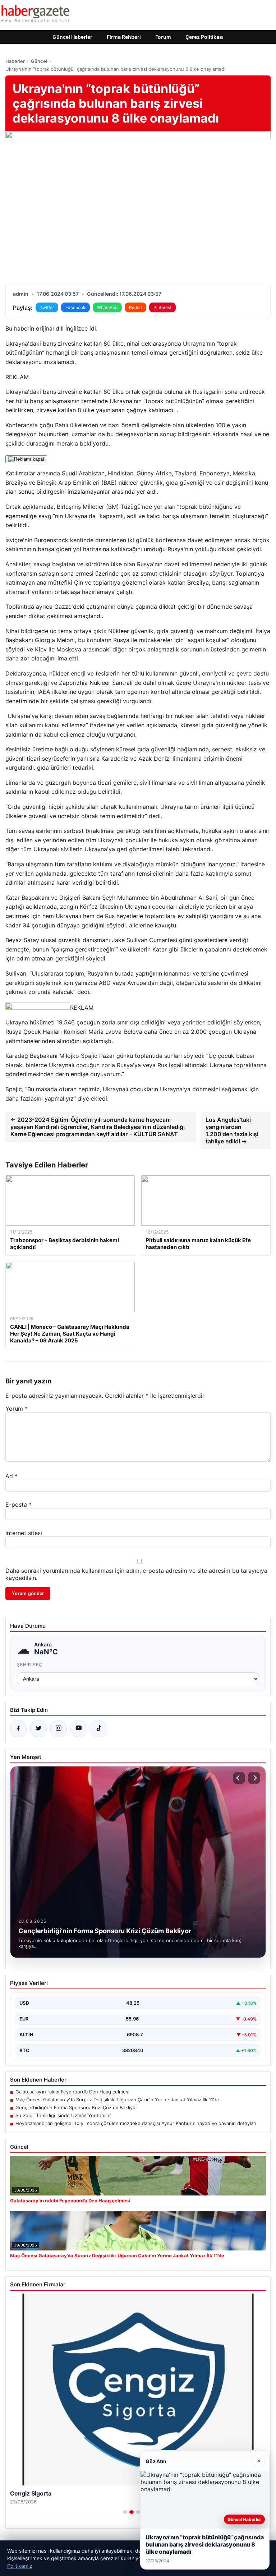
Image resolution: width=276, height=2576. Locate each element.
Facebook (75, 307)
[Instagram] (59, 1729)
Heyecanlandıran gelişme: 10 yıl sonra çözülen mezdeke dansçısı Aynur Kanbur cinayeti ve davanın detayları (136, 2123)
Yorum (17, 1409)
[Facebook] (18, 1729)
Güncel (39, 61)
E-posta (19, 1504)
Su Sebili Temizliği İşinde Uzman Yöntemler (63, 2115)
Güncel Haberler (72, 37)
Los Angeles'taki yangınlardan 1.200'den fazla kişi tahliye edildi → (232, 1130)
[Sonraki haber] (254, 1778)
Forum (163, 37)
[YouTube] (79, 1729)
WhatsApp (107, 307)
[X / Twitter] (38, 1729)
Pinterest (162, 307)
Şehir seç (30, 1665)
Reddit (135, 307)
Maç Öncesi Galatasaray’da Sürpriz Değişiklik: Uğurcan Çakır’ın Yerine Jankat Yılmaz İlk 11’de (117, 2100)
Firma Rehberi (124, 37)
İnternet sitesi (24, 1533)
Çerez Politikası (204, 37)
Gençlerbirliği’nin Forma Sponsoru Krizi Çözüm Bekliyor (76, 2107)
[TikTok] (99, 1729)
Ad (11, 1476)
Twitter (47, 307)
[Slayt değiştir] (125, 2512)
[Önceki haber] (239, 1778)
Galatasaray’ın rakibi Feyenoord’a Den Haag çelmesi (72, 2092)
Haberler (15, 61)
